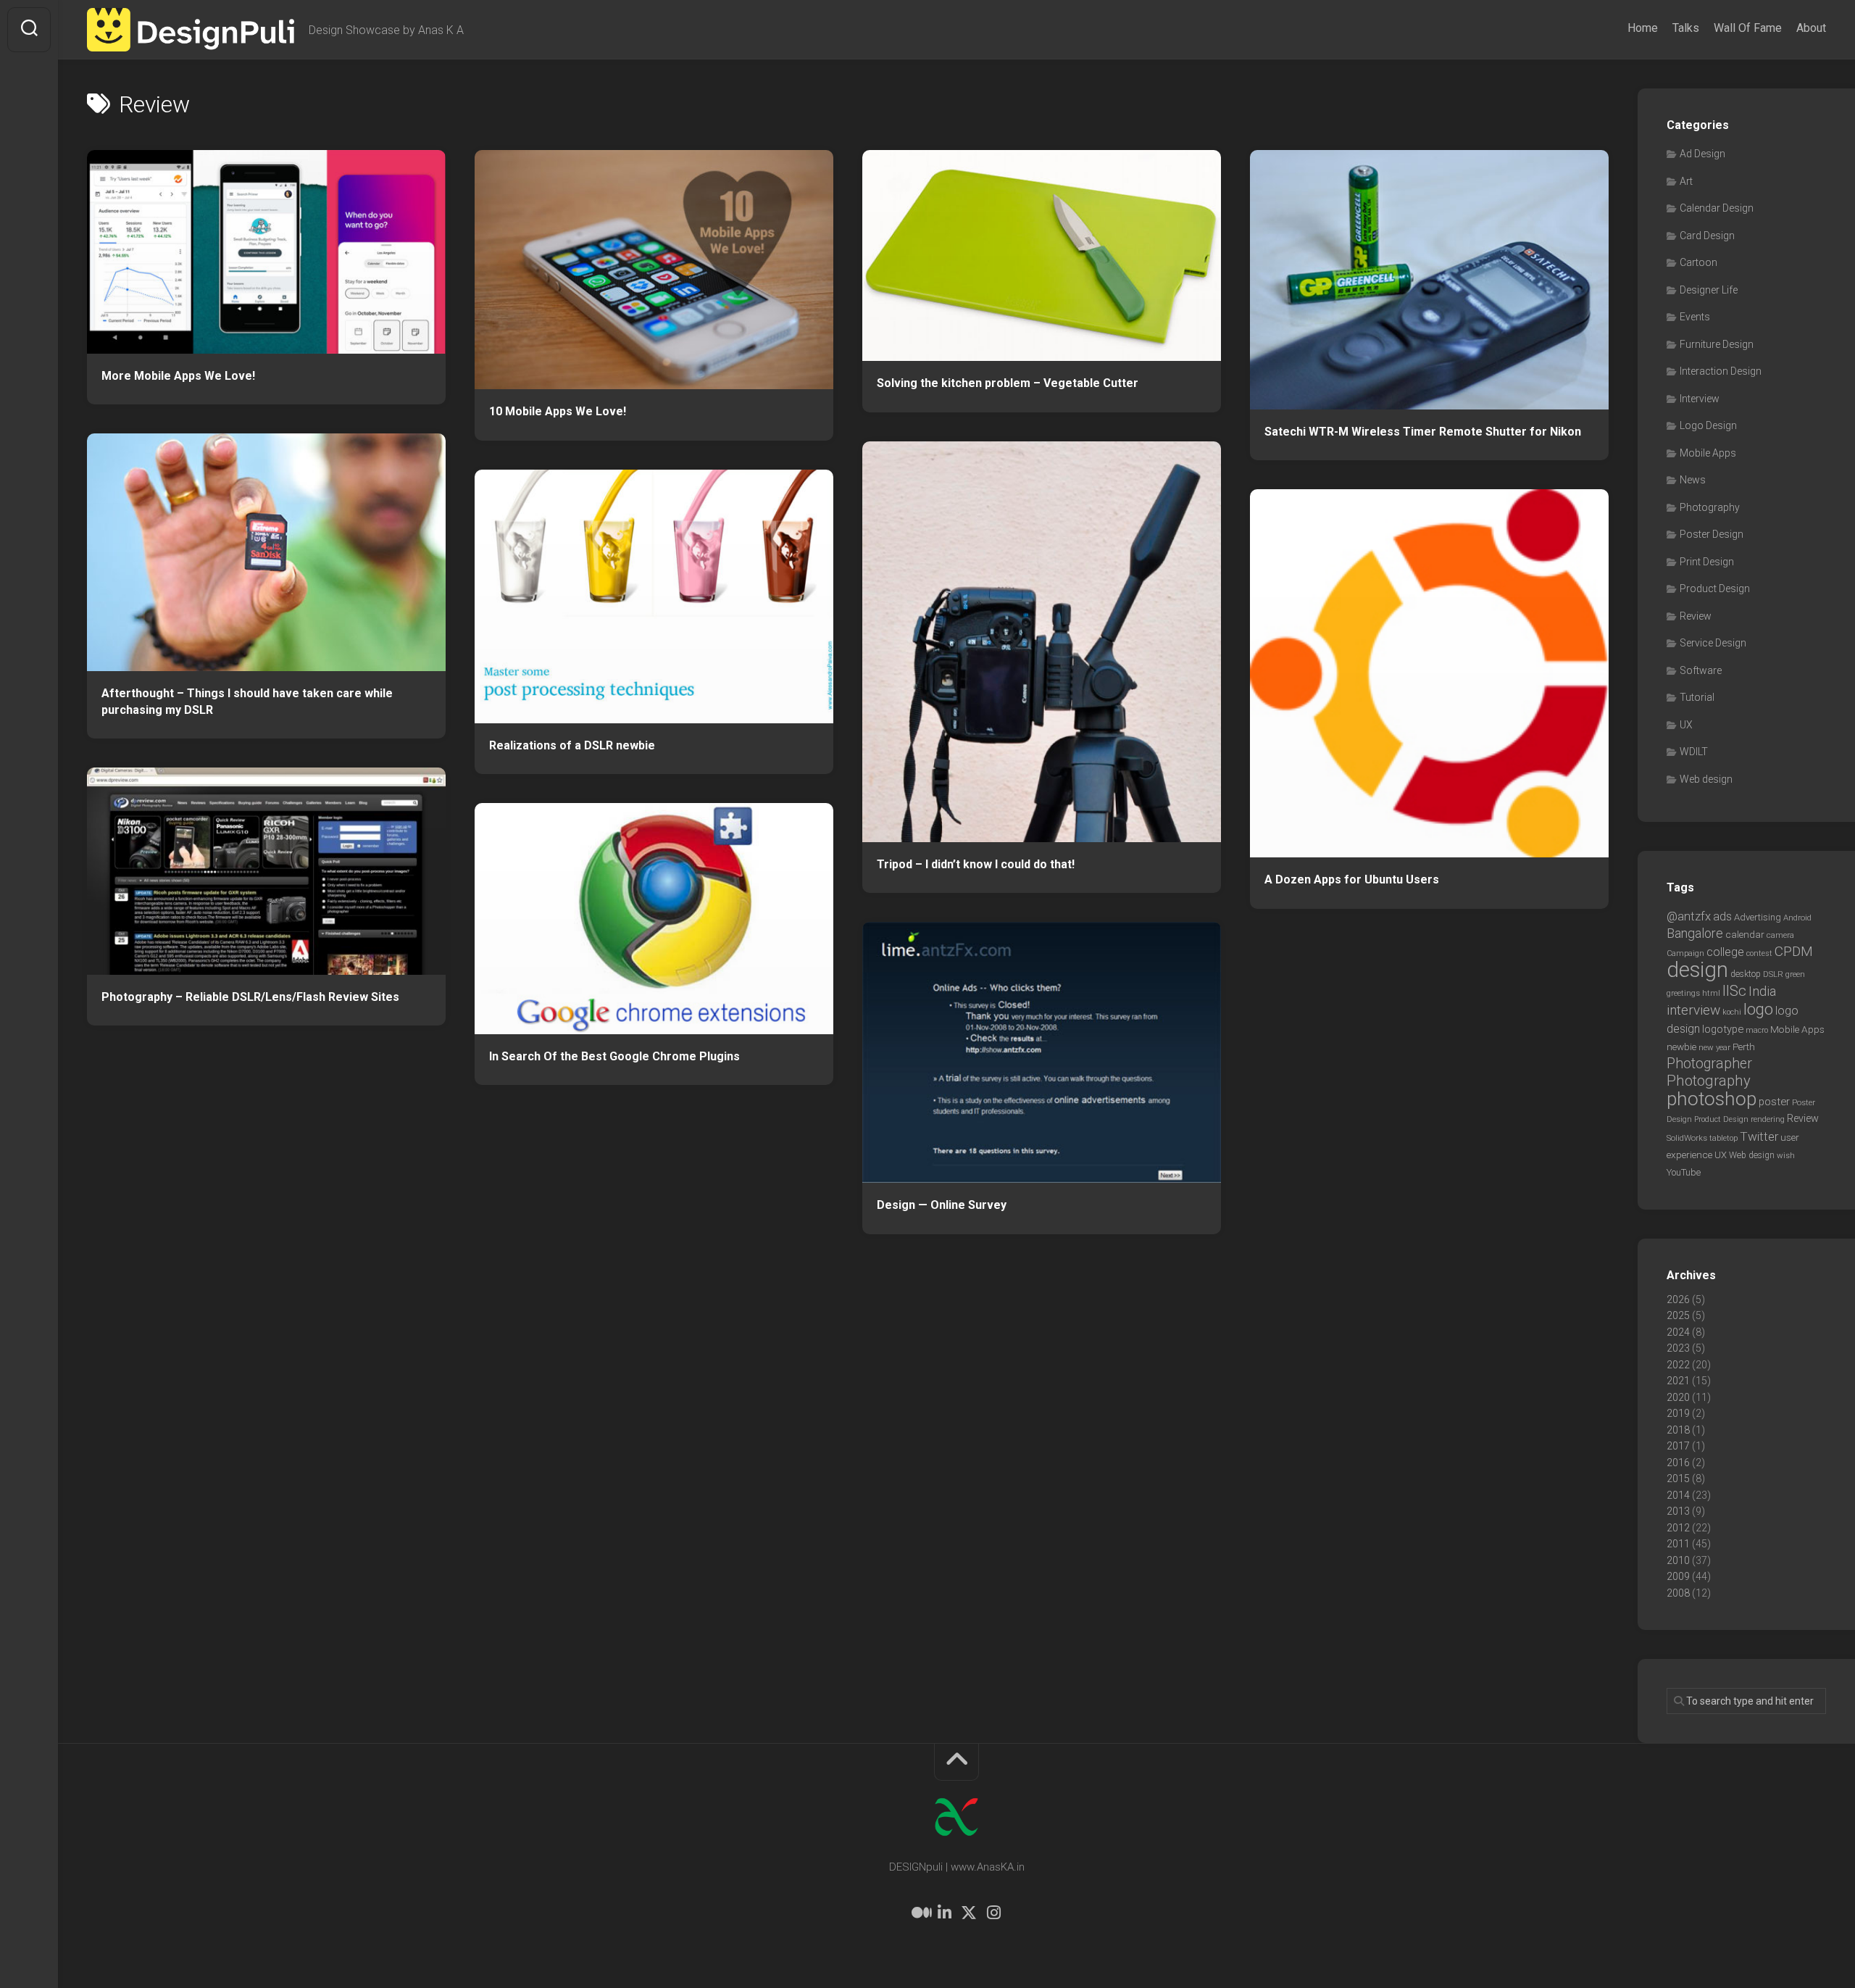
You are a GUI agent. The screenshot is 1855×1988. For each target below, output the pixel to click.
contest (1759, 953)
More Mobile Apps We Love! (178, 376)
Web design (1706, 779)
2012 (1678, 1528)
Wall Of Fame (1748, 28)
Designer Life (1709, 290)
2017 (1678, 1446)
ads (1722, 916)
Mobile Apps (1708, 453)
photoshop (1712, 1098)
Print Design (1707, 562)
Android (1797, 918)
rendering (1768, 1119)
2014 (1678, 1495)
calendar (1745, 934)
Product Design (1715, 589)
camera (1780, 935)
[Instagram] (993, 1913)
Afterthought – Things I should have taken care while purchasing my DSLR (247, 702)
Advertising (1758, 917)
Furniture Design (1717, 344)
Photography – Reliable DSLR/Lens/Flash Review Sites (250, 997)
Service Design (1713, 643)
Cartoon (1698, 262)
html (1711, 993)
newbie (1681, 1047)
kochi (1732, 1012)
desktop (1746, 974)
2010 (1678, 1560)
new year (1714, 1047)
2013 (1678, 1511)
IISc (1734, 991)
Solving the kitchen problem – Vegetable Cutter (1008, 383)
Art (1686, 181)
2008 (1678, 1593)
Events (1695, 317)
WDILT (1694, 752)
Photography (1710, 507)
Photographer (1709, 1064)
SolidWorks (1687, 1138)
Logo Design (1708, 425)
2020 (1678, 1397)
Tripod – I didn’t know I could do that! (976, 864)
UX (1686, 725)
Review (1696, 616)
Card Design (1707, 236)
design (1697, 970)
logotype (1723, 1029)
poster (1774, 1102)
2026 (1678, 1299)
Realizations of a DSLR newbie (572, 745)
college (1725, 952)
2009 (1678, 1576)
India (1762, 991)
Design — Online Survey (942, 1205)
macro (1757, 1030)
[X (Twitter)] (969, 1913)
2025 (1678, 1315)
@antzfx (1689, 916)
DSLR (1773, 974)
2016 (1678, 1463)
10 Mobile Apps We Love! (558, 411)
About (1811, 28)
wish (1786, 1155)
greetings (1683, 993)
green (1795, 974)
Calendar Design (1717, 208)
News (1693, 480)
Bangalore (1695, 933)
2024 (1678, 1332)
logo (1758, 1009)
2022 (1678, 1365)
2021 (1678, 1381)
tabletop (1723, 1138)
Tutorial (1697, 697)
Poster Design (1712, 534)
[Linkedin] (944, 1913)
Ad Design (1702, 154)
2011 (1678, 1544)
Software (1701, 670)
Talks (1686, 28)
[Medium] (920, 1913)
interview (1693, 1010)
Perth (1744, 1047)
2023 (1678, 1348)
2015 (1678, 1478)
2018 (1678, 1430)
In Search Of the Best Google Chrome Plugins (614, 1056)
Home (1643, 28)
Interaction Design (1721, 371)
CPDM (1794, 951)
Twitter (1759, 1136)
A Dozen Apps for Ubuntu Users (1352, 879)
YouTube (1684, 1172)
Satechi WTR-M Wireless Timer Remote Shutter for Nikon (1423, 432)
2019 (1678, 1413)
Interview (1700, 399)
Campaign (1685, 953)
